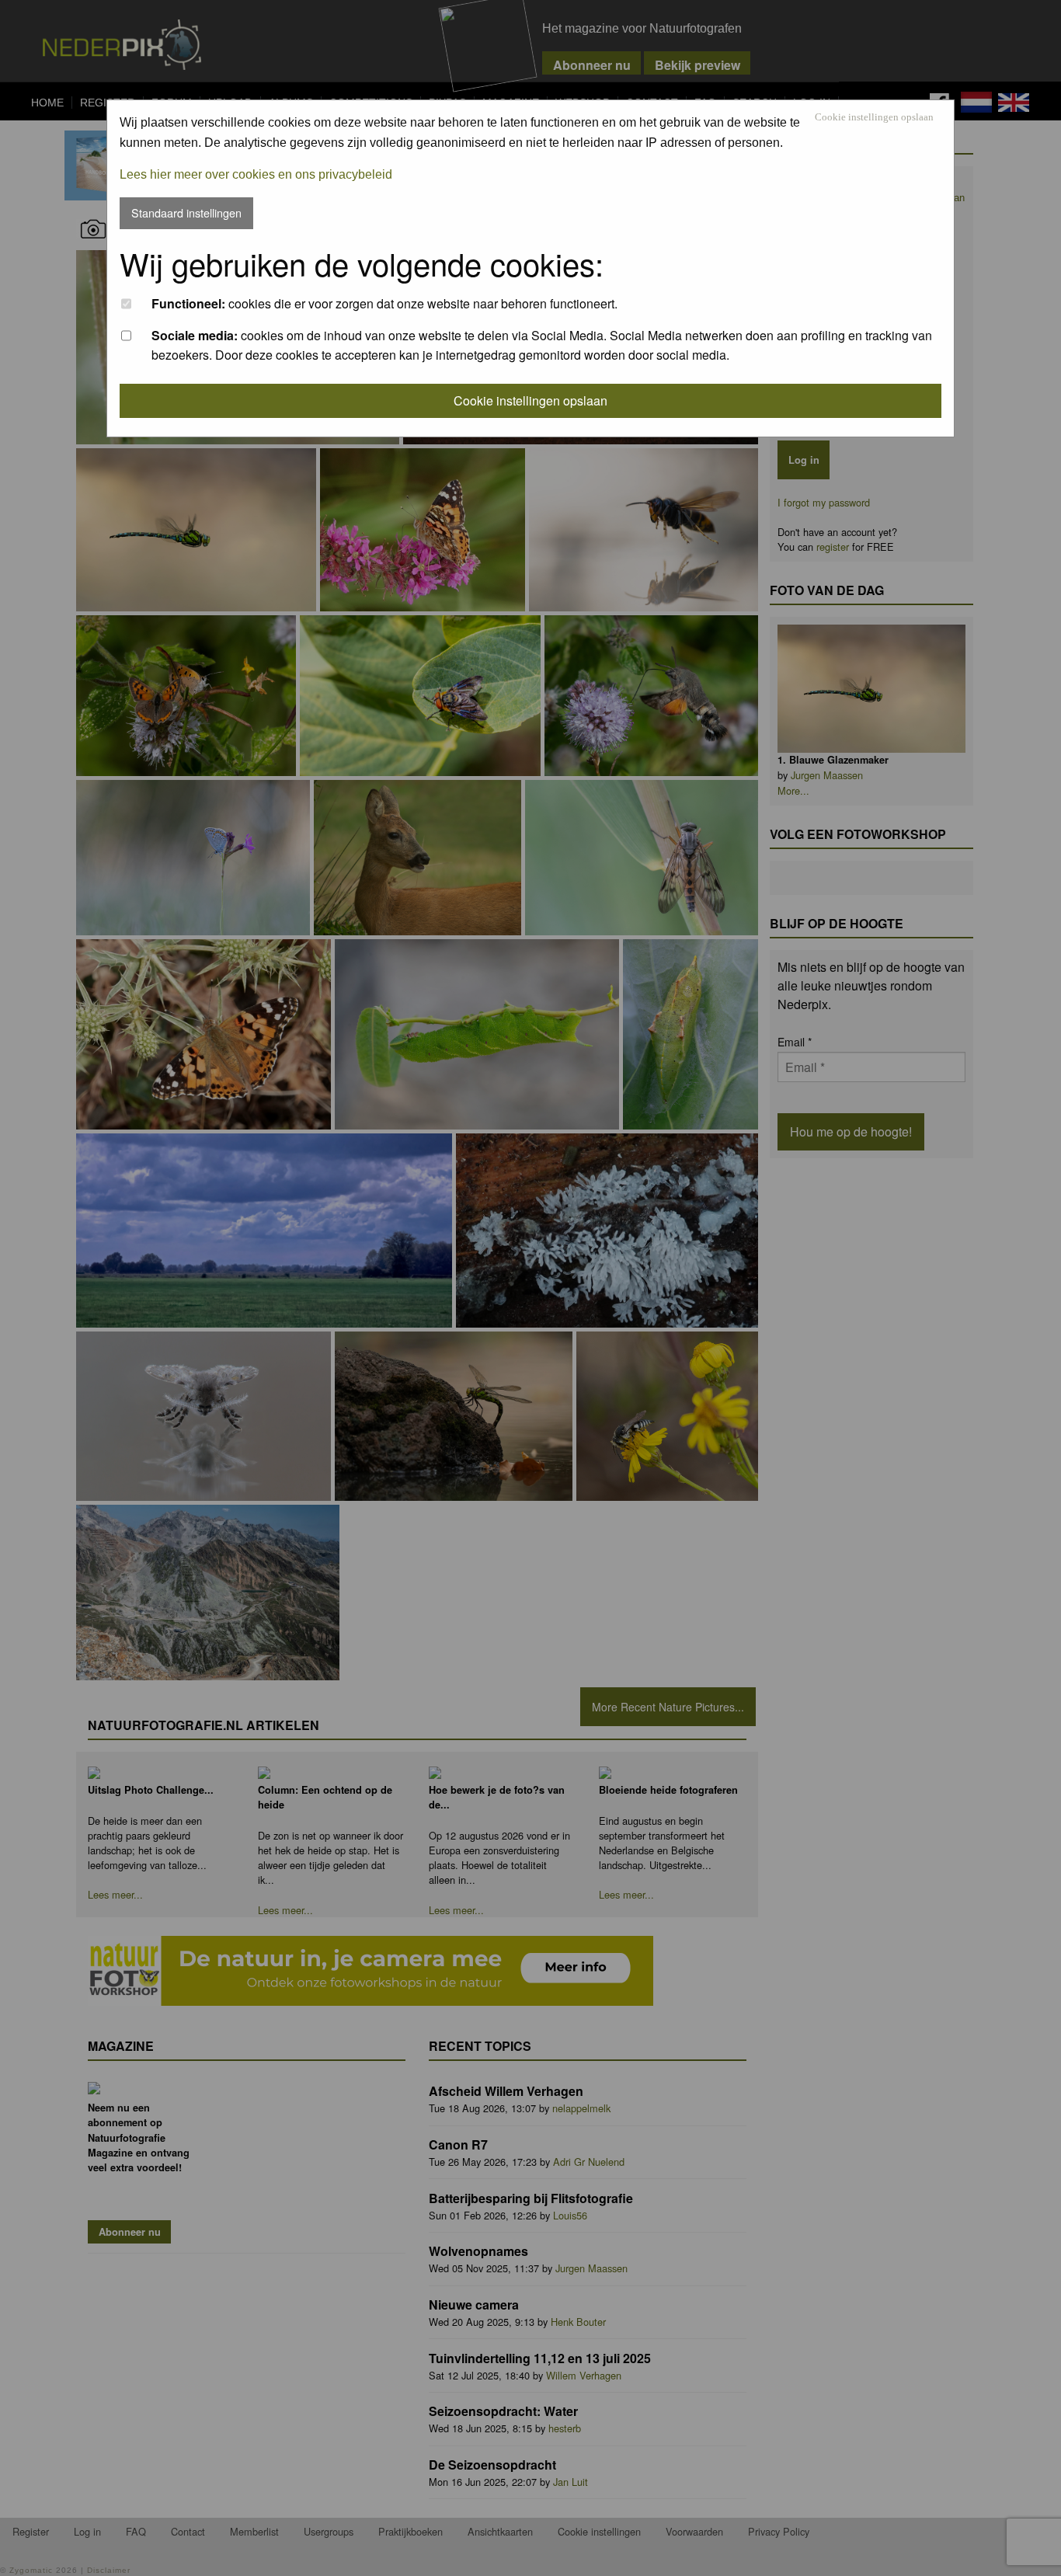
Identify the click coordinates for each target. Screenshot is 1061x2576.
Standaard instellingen (186, 212)
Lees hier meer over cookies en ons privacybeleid (256, 174)
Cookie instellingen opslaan (874, 118)
